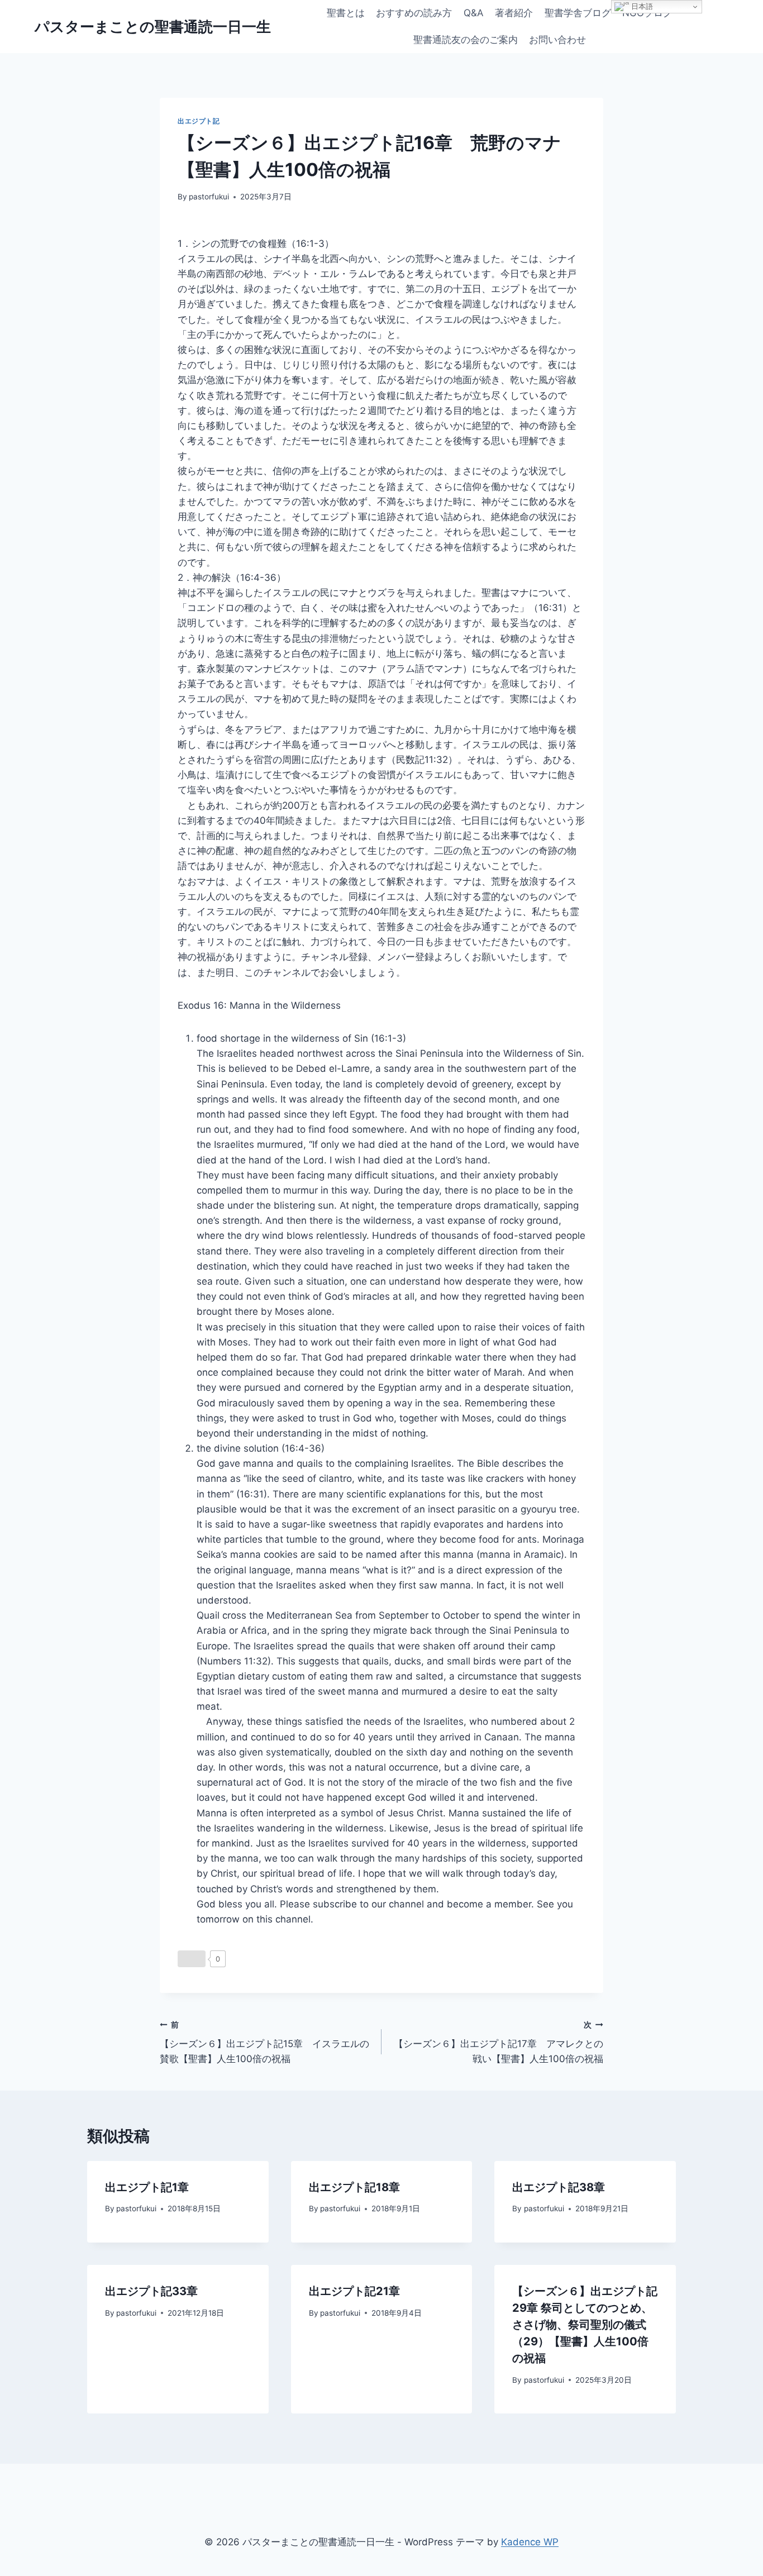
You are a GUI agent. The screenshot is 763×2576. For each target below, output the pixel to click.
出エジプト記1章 (147, 2187)
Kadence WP (530, 2542)
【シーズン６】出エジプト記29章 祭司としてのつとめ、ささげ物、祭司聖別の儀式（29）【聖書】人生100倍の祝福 (585, 2325)
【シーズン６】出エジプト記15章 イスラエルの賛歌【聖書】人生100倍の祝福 (264, 2043)
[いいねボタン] (192, 1959)
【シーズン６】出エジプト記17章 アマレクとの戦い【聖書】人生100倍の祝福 (499, 2043)
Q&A (474, 13)
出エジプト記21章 (354, 2291)
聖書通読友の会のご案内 (466, 40)
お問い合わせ (557, 40)
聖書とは (346, 13)
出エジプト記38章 (559, 2187)
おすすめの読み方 (414, 13)
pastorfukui (209, 197)
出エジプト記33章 (151, 2291)
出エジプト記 (199, 121)
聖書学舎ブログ (578, 13)
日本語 (641, 6)
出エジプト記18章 (354, 2187)
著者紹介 (514, 13)
